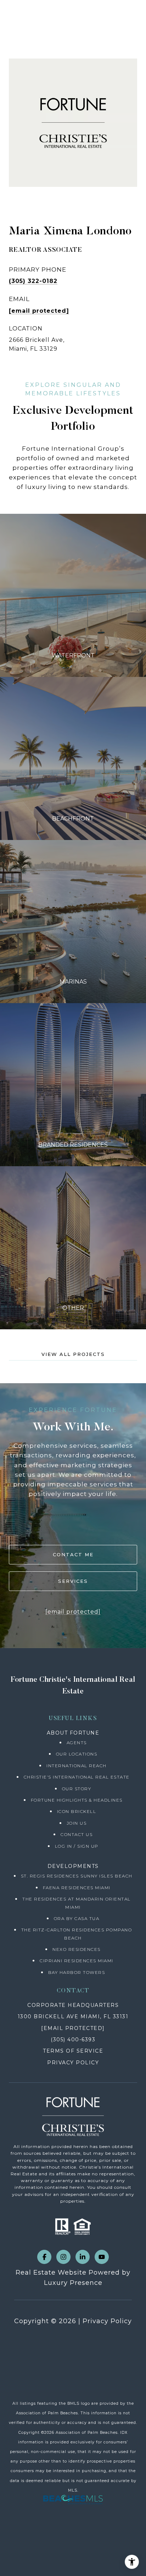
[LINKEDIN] (83, 2257)
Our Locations (77, 1754)
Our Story (77, 1789)
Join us (77, 1823)
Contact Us (77, 1834)
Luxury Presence (73, 2283)
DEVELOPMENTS (73, 1866)
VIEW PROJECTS (73, 595)
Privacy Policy (107, 2321)
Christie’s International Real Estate (77, 1777)
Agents (77, 1743)
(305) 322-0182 (33, 281)
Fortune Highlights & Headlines (77, 1800)
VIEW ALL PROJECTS (73, 1354)
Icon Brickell (77, 1811)
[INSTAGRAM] (63, 2257)
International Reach (77, 1766)
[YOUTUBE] (102, 2257)
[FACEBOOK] (44, 2257)
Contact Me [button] (73, 1554)
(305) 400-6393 (73, 2040)
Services (73, 1581)
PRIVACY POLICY (73, 2063)
